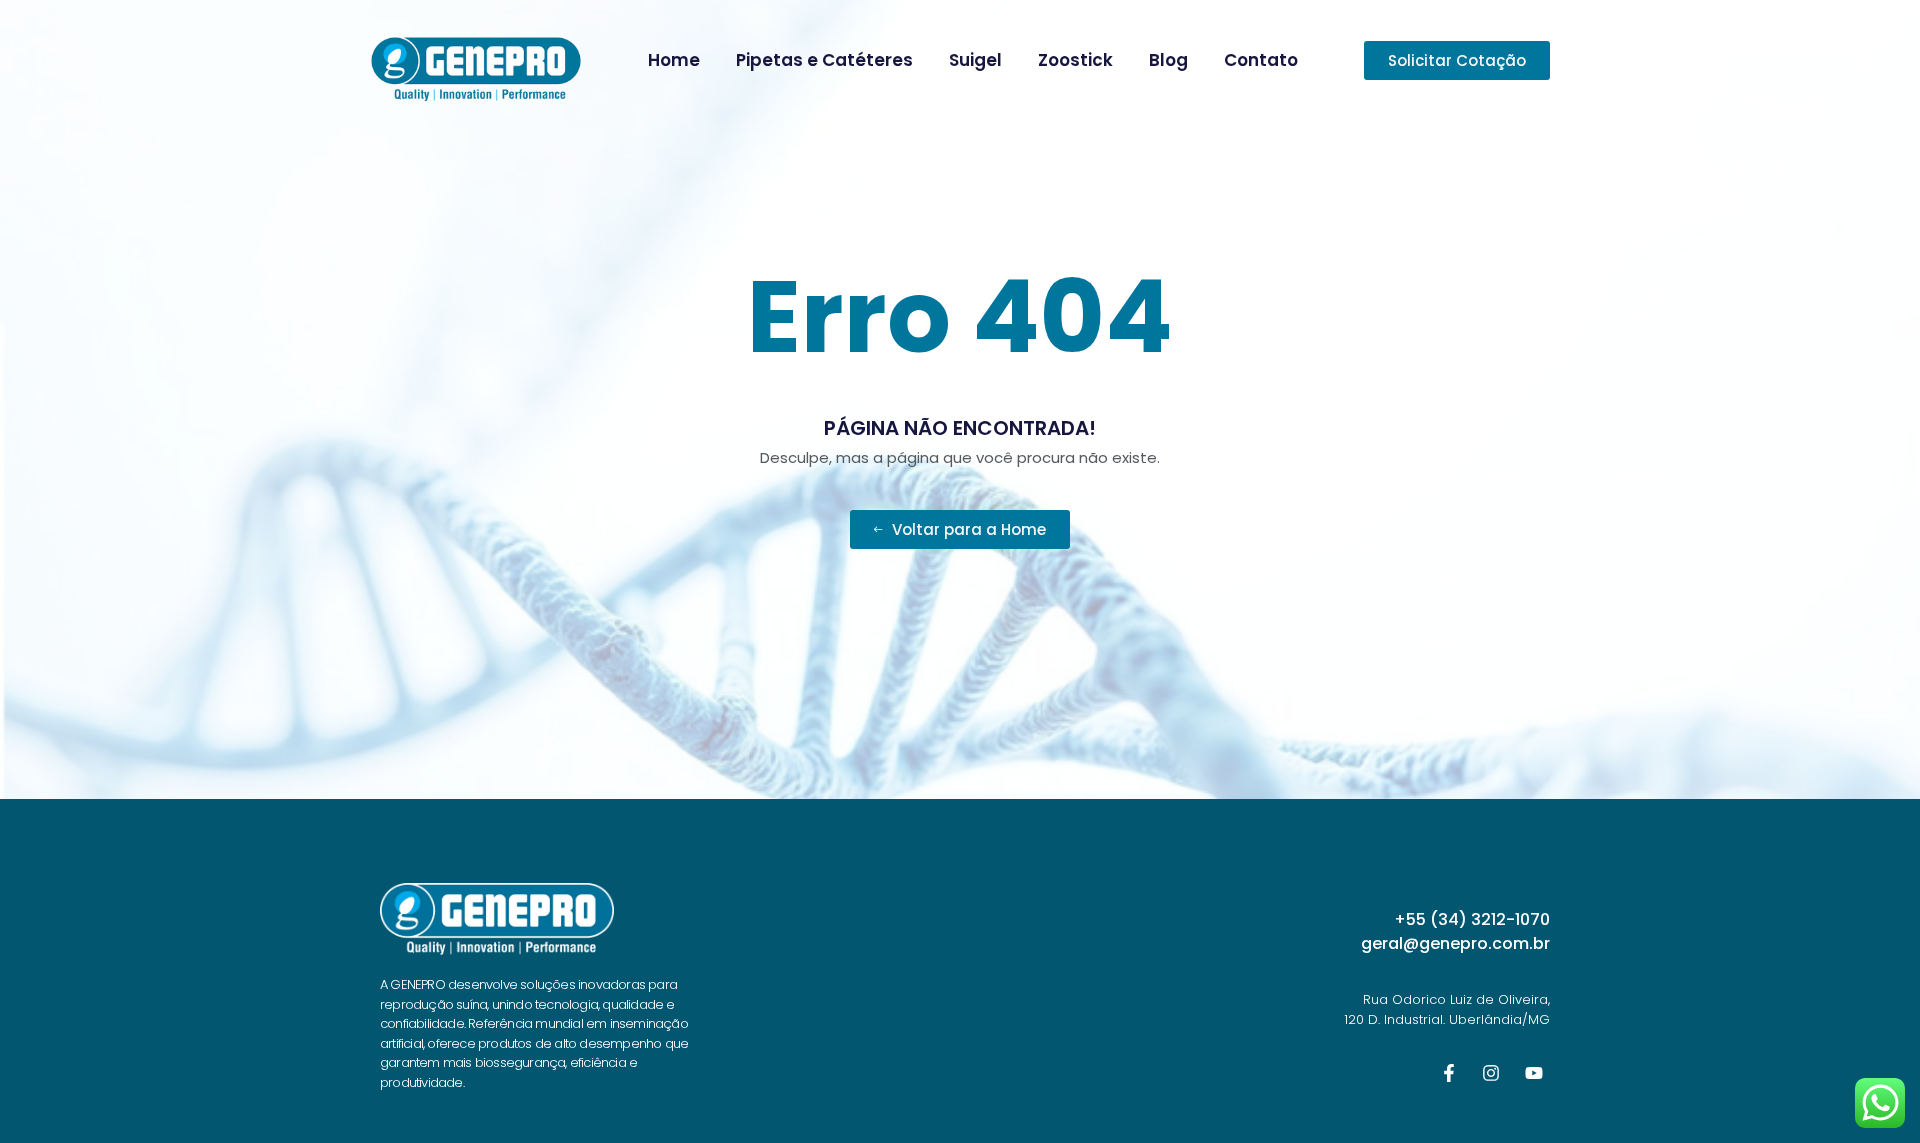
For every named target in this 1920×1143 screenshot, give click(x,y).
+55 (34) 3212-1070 (1472, 919)
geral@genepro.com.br (1455, 943)
